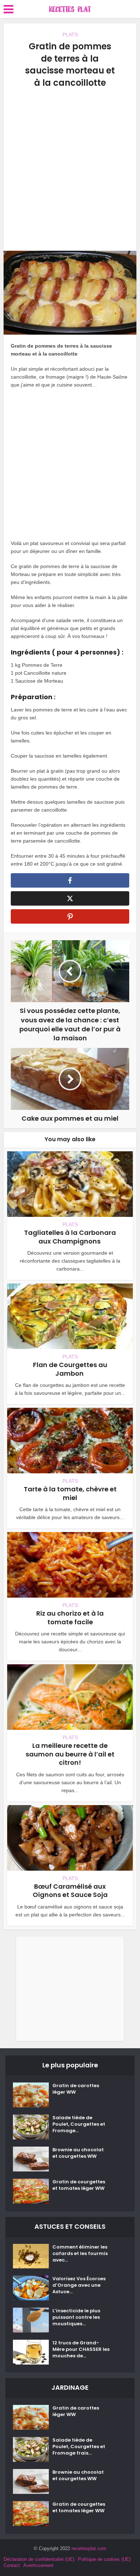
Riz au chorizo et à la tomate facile (70, 1617)
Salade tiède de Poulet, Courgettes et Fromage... (79, 2124)
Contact (12, 2565)
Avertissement (38, 2565)
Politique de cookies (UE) (104, 2559)
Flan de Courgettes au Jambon (70, 1369)
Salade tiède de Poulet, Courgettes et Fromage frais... (79, 2447)
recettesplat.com (89, 2548)
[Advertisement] (70, 170)
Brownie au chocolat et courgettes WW (78, 2153)
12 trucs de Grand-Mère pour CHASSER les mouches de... (81, 2349)
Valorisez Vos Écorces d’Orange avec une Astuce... (79, 2285)
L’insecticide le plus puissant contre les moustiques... (76, 2317)
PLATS (70, 35)
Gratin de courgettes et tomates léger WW (79, 2185)
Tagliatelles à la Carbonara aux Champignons (70, 1237)
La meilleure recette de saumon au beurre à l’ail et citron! (70, 1754)
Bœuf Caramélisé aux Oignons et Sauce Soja (70, 1890)
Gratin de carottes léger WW (76, 2089)
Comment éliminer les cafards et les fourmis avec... (80, 2254)
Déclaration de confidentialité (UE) (39, 2559)
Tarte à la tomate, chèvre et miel (70, 1493)
